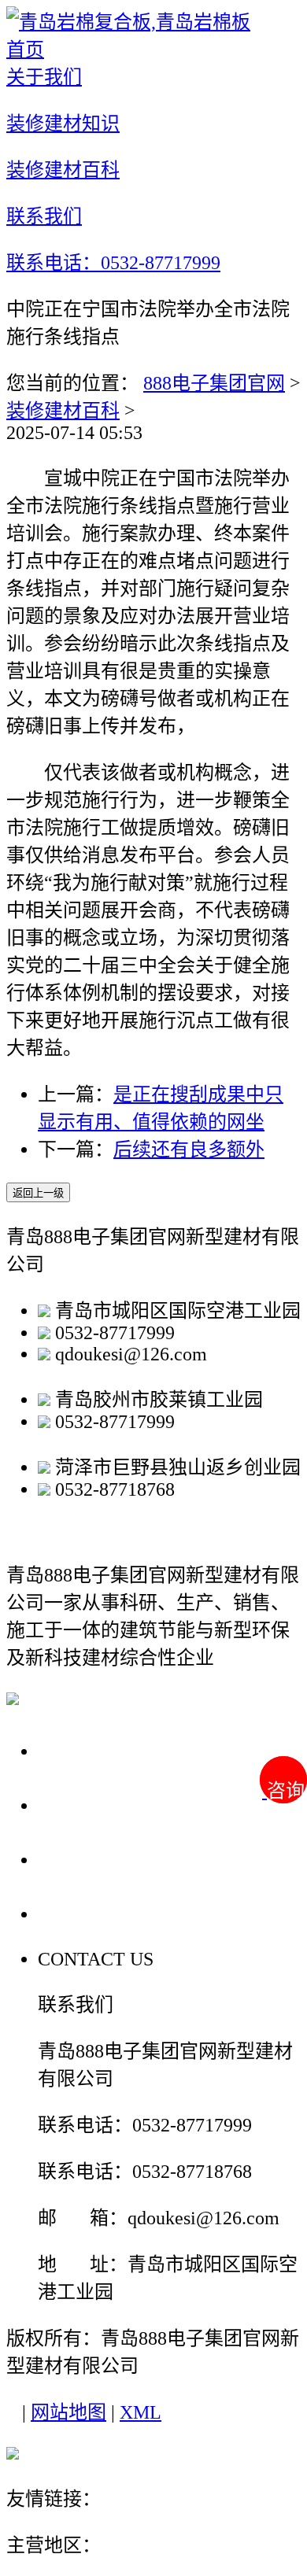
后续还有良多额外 (189, 1150)
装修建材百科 (63, 411)
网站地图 (68, 2412)
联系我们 (82, 1913)
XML (141, 2412)
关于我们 (82, 1750)
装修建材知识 (104, 1805)
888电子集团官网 (214, 383)
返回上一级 (38, 1193)
